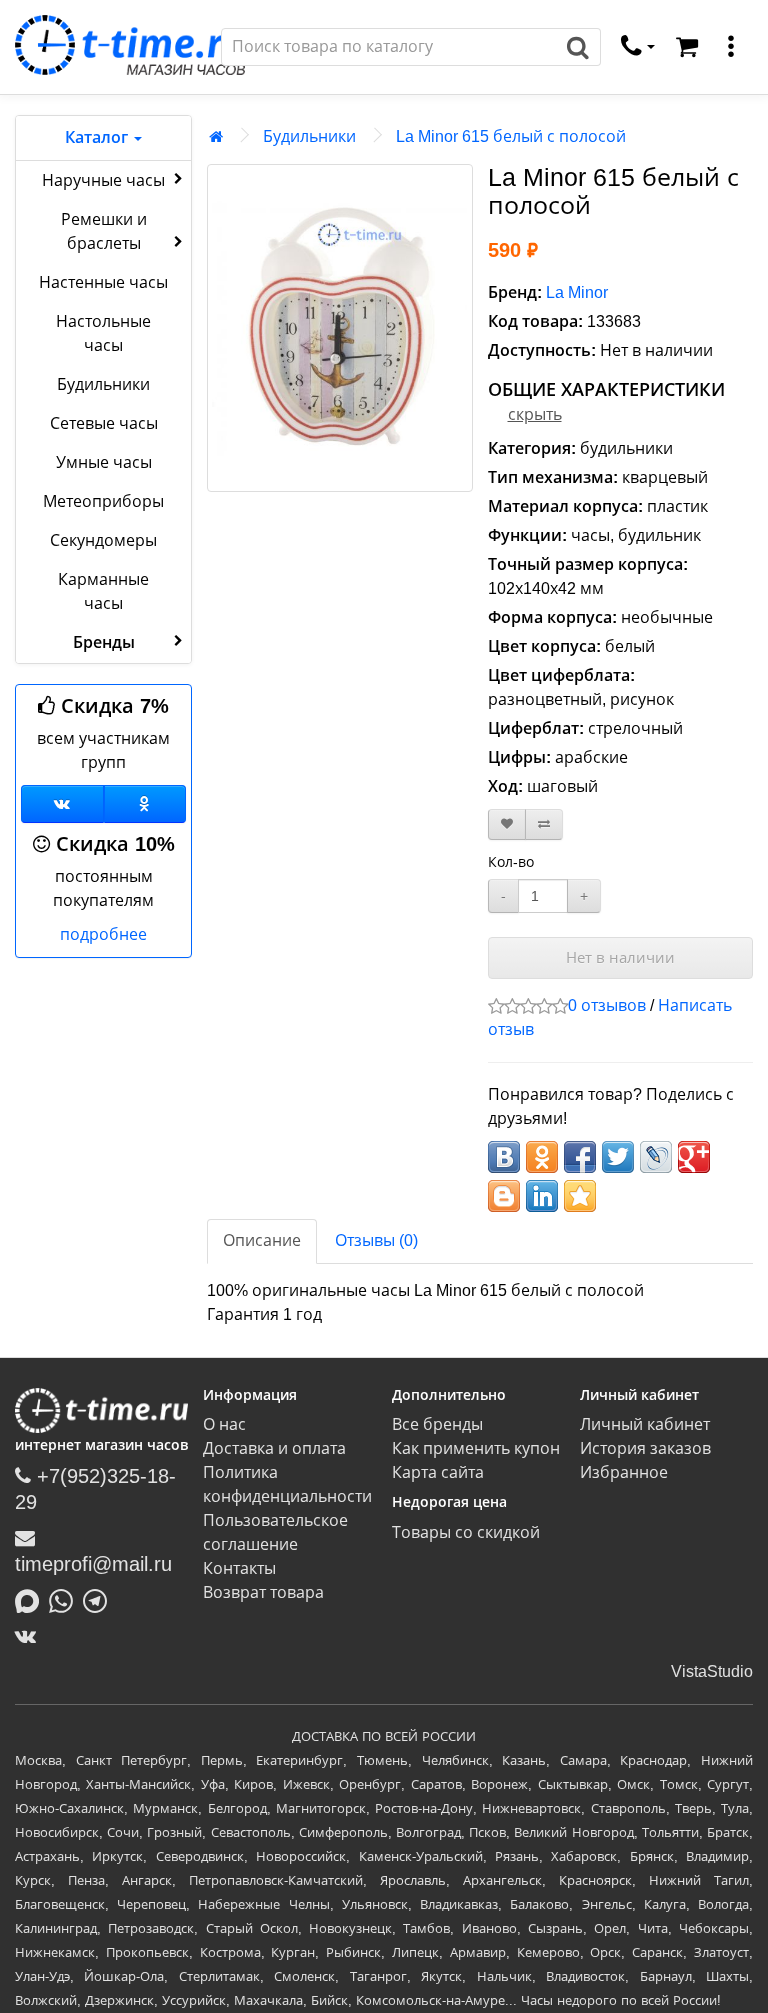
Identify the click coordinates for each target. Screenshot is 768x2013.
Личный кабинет (645, 1424)
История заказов (645, 1448)
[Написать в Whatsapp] (66, 1600)
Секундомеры (103, 540)
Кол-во (511, 862)
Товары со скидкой (466, 1532)
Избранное (624, 1472)
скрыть (535, 414)
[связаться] (638, 47)
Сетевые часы (104, 423)
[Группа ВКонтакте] (62, 804)
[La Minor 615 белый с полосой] (340, 328)
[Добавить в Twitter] (618, 1157)
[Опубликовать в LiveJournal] (656, 1157)
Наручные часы (103, 180)
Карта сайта (438, 1472)
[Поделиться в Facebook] (580, 1157)
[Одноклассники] (145, 804)
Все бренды (437, 1424)
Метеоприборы (103, 501)
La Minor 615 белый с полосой (511, 136)
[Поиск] (578, 47)
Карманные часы (103, 591)
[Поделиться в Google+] (694, 1157)
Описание (262, 1240)
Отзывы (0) (376, 1240)
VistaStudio (712, 1671)
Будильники (103, 384)
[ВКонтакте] (30, 1636)
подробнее (103, 934)
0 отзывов (607, 1005)
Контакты (239, 1568)
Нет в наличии (620, 957)
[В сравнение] (544, 824)
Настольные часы (103, 333)
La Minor (577, 292)
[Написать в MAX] (32, 1600)
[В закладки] (507, 824)
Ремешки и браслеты (104, 231)
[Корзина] (687, 47)
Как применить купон (476, 1448)
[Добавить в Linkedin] (542, 1196)
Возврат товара (263, 1592)
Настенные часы (103, 282)
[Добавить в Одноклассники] (542, 1157)
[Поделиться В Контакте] (504, 1157)
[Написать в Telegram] (100, 1600)
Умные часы (104, 462)
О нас (224, 1424)
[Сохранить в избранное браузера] (580, 1196)
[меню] (731, 47)
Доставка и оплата (274, 1448)
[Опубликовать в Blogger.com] (504, 1196)
